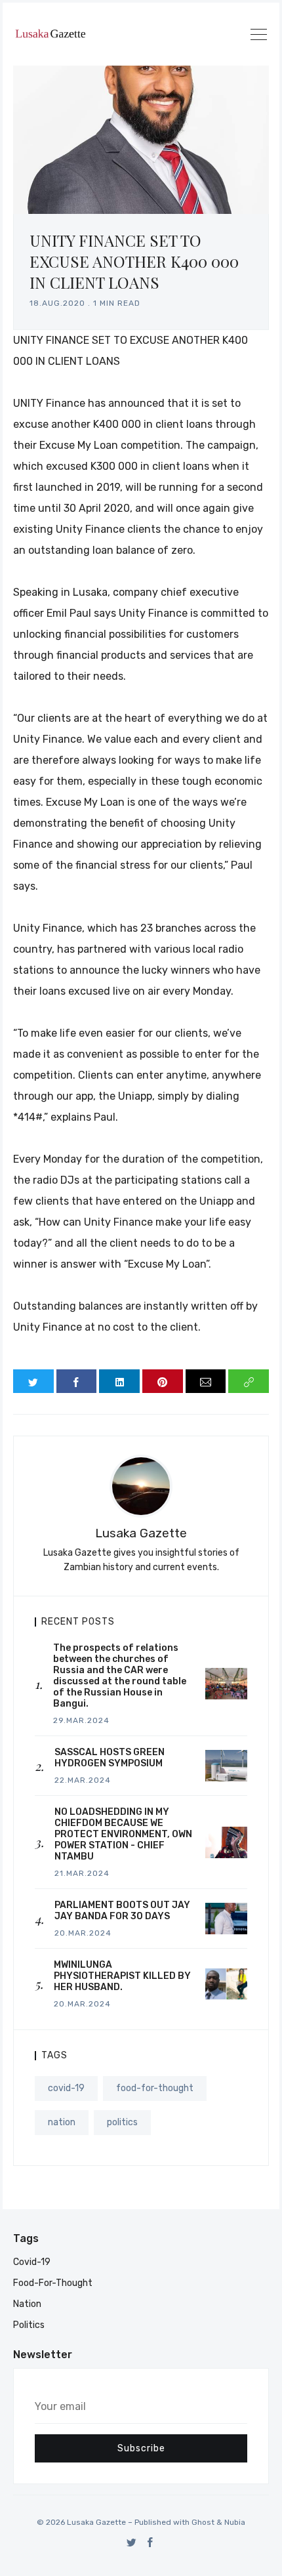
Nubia (235, 2522)
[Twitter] (131, 2542)
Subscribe (141, 2448)
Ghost (203, 2522)
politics (122, 2122)
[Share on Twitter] (33, 1381)
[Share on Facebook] (77, 1381)
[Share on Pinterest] (163, 1381)
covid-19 (66, 2088)
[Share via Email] (206, 1381)
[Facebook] (151, 2542)
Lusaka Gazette (141, 1533)
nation (62, 2122)
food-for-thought (155, 2088)
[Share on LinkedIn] (119, 1381)
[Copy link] (249, 1381)
